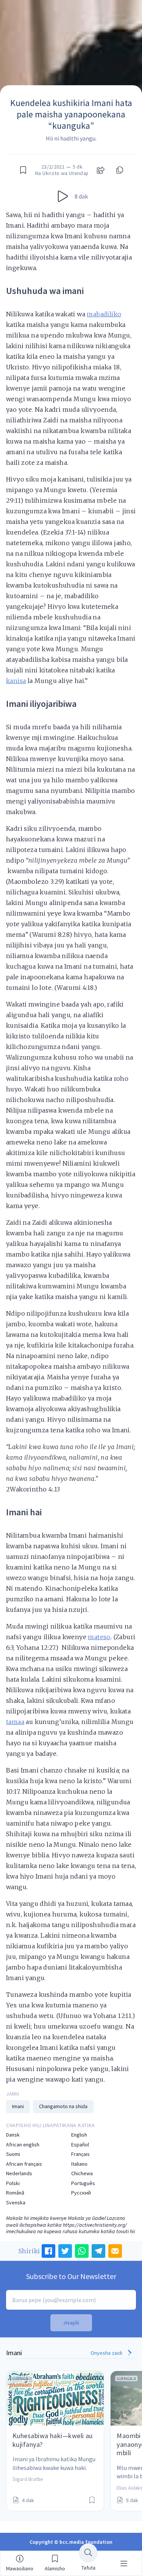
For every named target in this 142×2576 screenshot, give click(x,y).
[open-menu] (124, 2563)
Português (83, 2183)
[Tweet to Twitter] (65, 2251)
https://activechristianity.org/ (95, 2225)
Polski (13, 2183)
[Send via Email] (115, 2251)
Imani (18, 2106)
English (79, 2135)
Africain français (24, 2164)
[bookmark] (23, 170)
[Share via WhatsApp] (82, 2251)
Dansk (13, 2135)
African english (23, 2145)
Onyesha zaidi (107, 2353)
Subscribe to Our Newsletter (71, 2276)
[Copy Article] (119, 170)
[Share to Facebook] (48, 2251)
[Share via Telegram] (98, 2251)
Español (80, 2145)
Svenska (16, 2203)
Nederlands (19, 2173)
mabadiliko (104, 314)
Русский (81, 2193)
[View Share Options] (101, 170)
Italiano (79, 2164)
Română (15, 2193)
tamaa (15, 1722)
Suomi (13, 2154)
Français (80, 2154)
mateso (99, 1637)
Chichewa (82, 2173)
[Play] (63, 196)
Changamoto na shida (63, 2106)
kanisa (16, 681)
